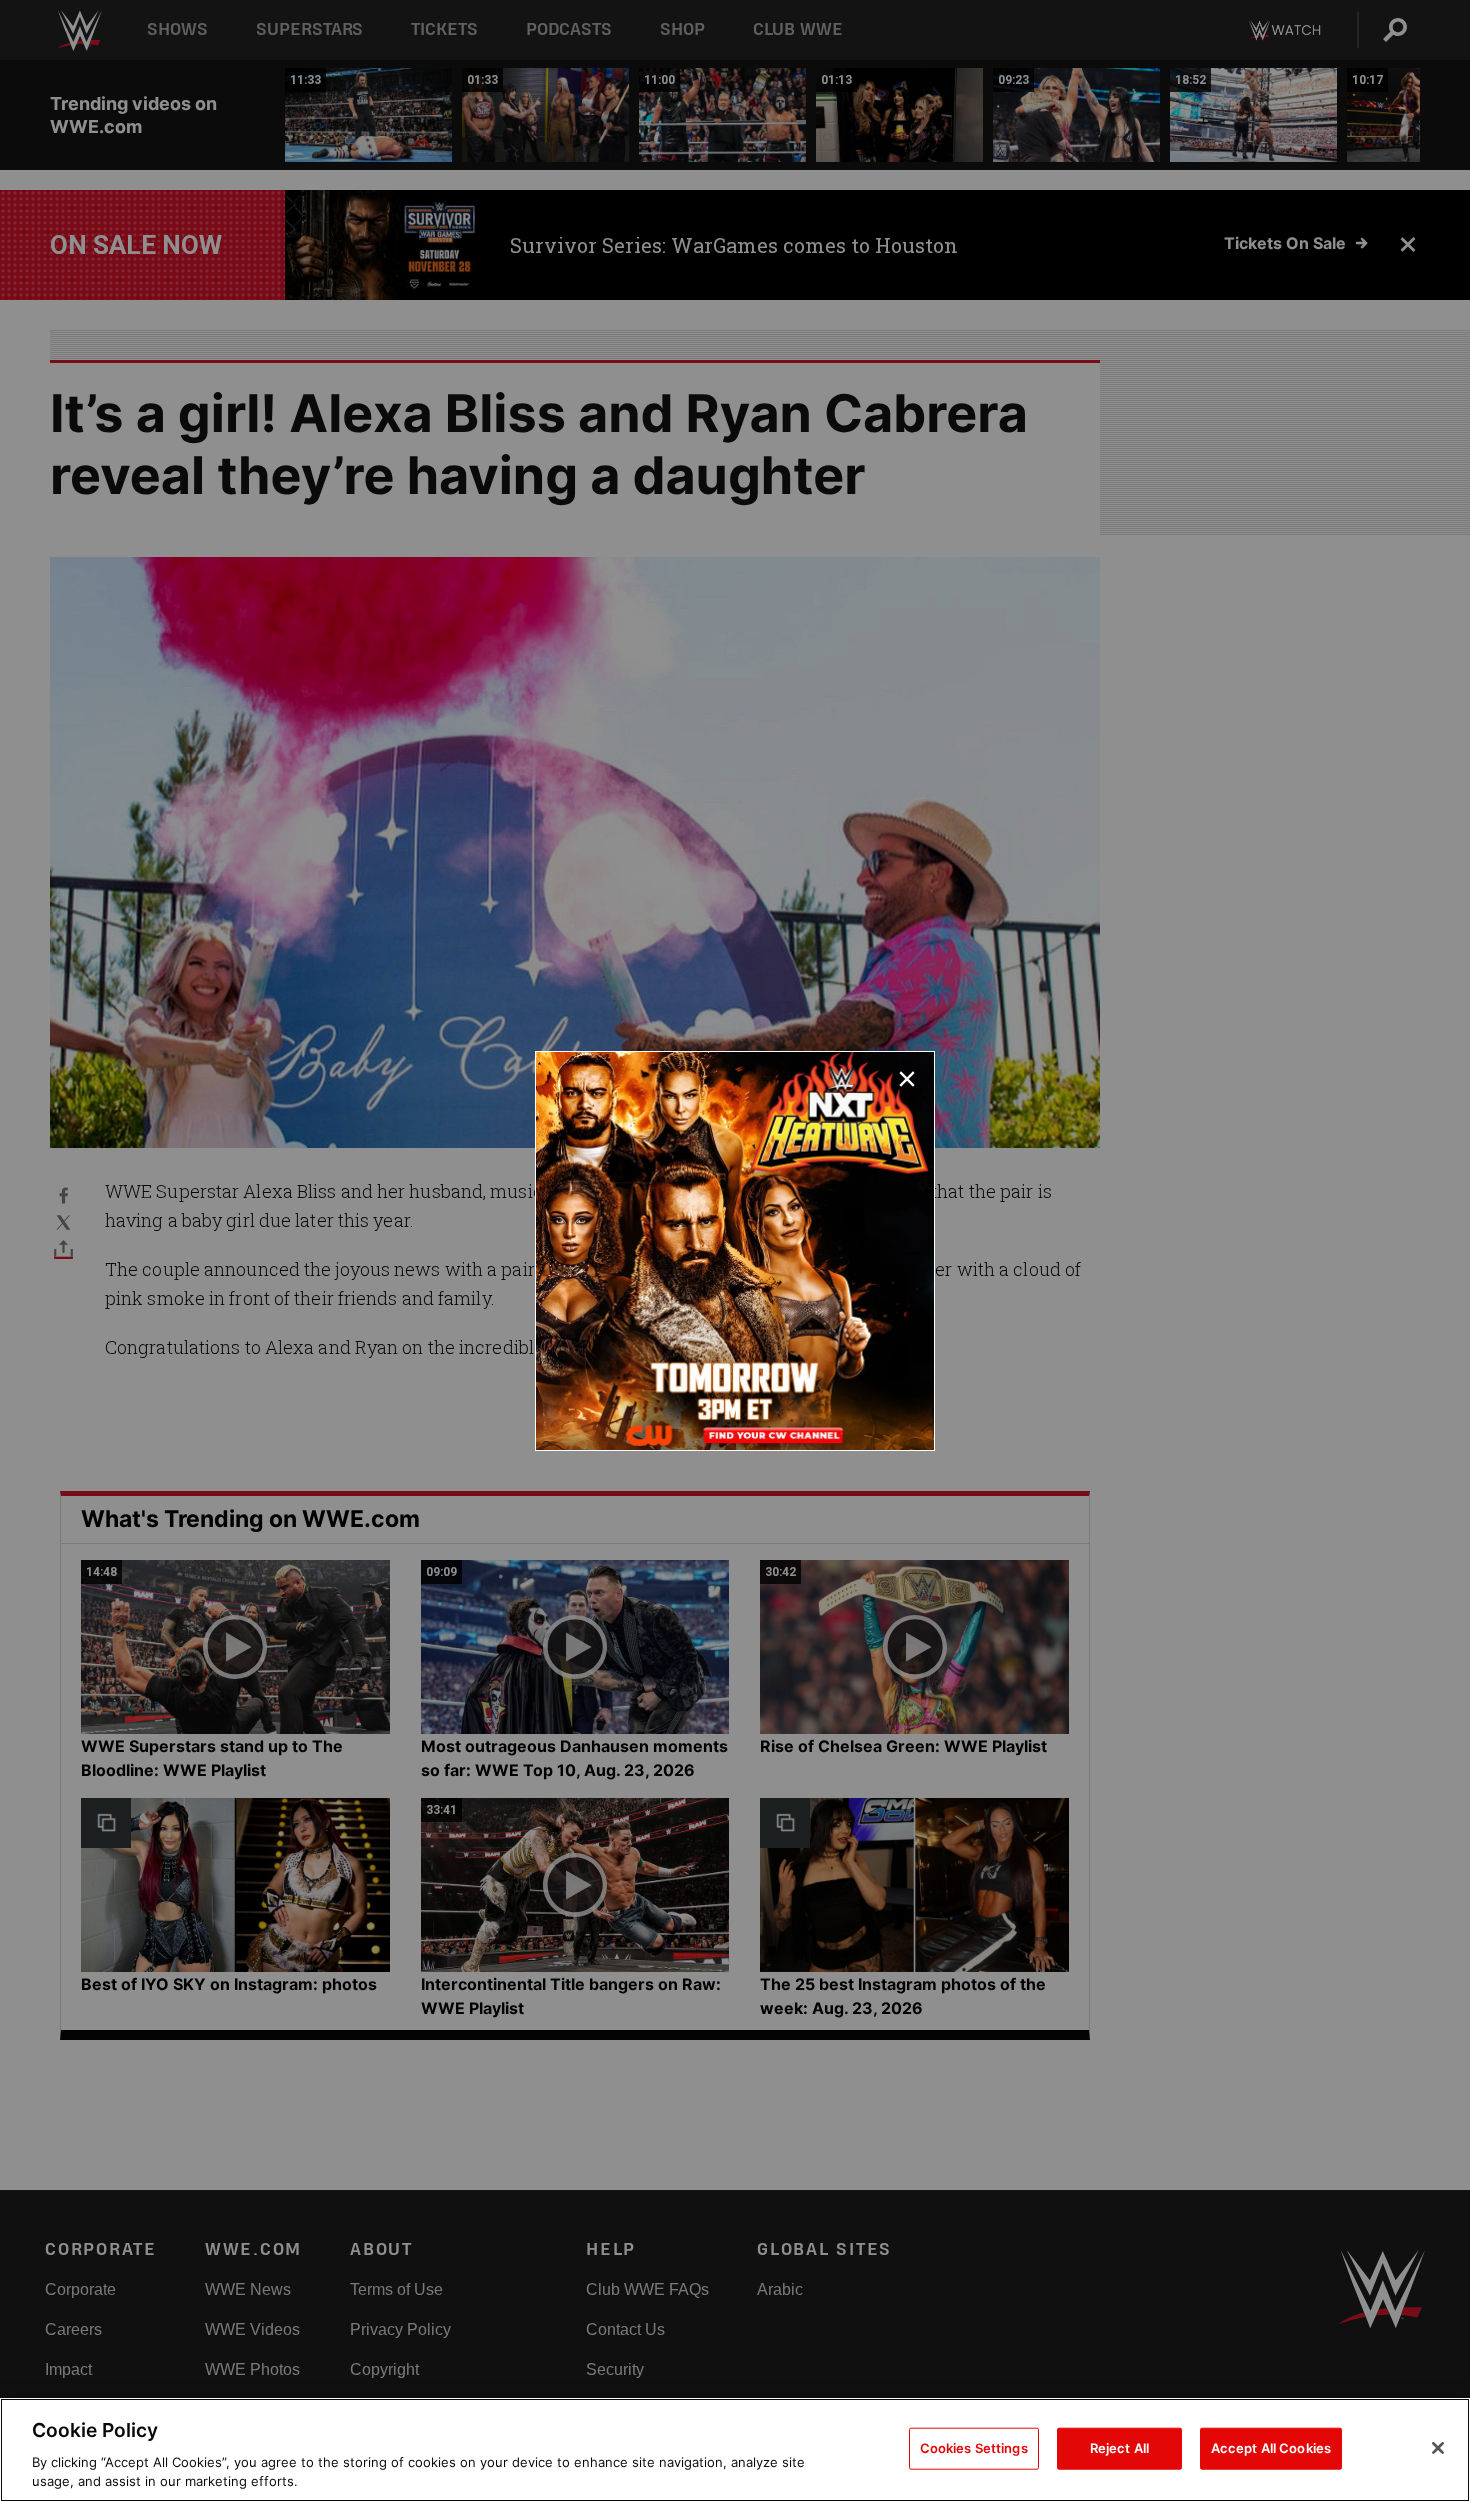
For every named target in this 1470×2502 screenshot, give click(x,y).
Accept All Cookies (1271, 2448)
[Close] (1438, 2448)
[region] (735, 2450)
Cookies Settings (974, 2448)
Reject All (1119, 2448)
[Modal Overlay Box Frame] (735, 1251)
